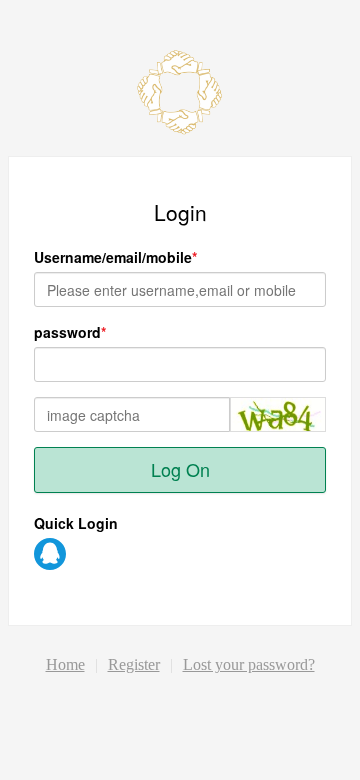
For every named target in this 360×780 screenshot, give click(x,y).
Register (134, 664)
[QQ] (50, 554)
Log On (180, 469)
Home (65, 664)
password (67, 332)
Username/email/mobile (113, 257)
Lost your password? (249, 664)
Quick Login (76, 523)
